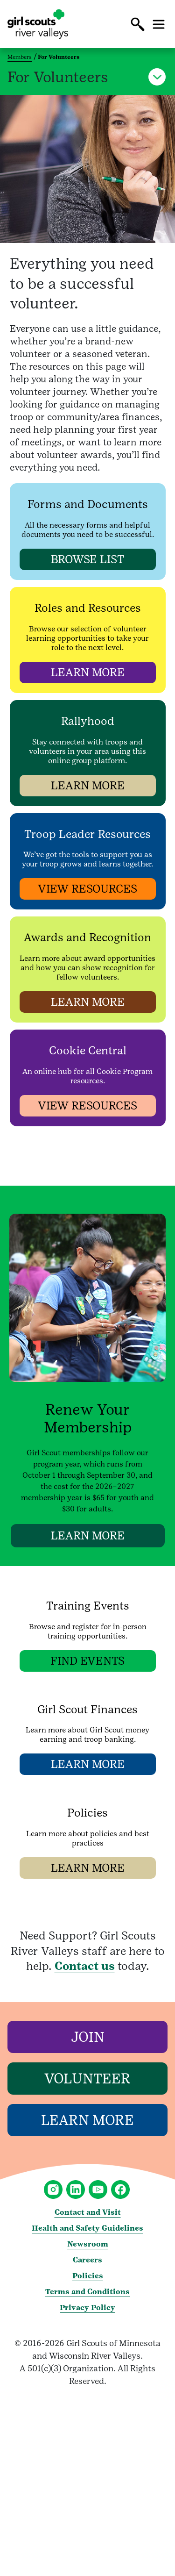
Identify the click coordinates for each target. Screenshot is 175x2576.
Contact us (85, 1966)
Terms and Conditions (87, 2292)
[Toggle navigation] (159, 24)
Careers (87, 2260)
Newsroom (88, 2244)
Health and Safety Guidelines (87, 2228)
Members (20, 57)
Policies (88, 2276)
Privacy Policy (87, 2308)
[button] (138, 24)
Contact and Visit (88, 2212)
